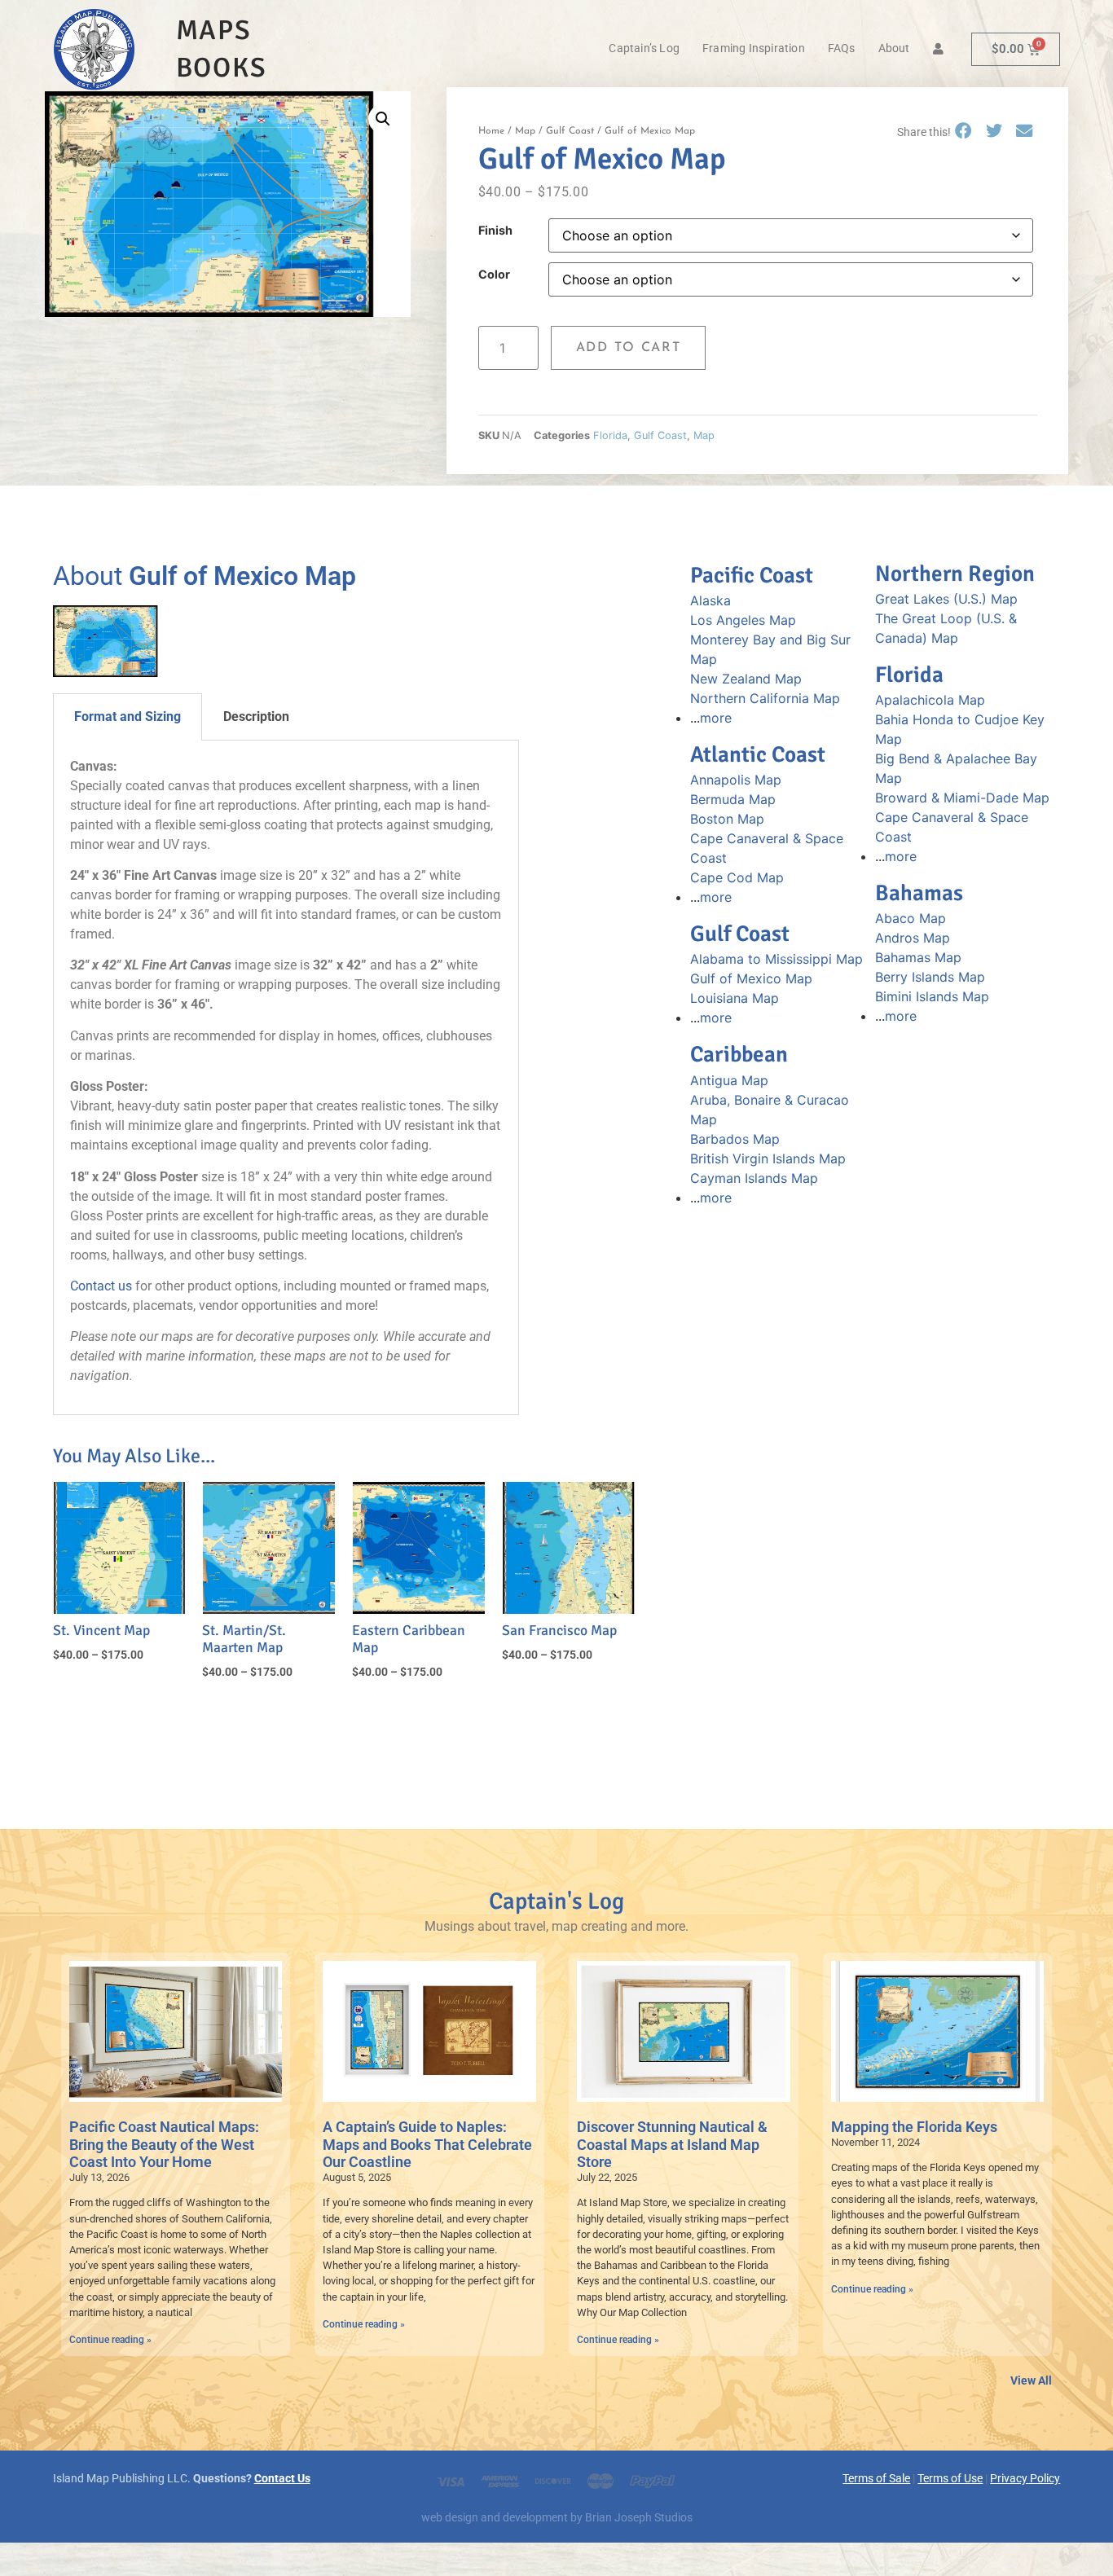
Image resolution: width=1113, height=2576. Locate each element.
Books (222, 68)
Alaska (710, 600)
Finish (495, 231)
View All (1031, 2381)
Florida (610, 435)
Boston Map (727, 819)
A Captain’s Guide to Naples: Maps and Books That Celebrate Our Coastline (427, 2144)
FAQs (842, 48)
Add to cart (629, 348)
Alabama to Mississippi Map (776, 959)
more (716, 718)
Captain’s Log (644, 48)
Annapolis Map (736, 780)
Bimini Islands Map (932, 996)
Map (525, 131)
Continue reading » (110, 2340)
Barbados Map (735, 1139)
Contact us (101, 1286)
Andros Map (913, 938)
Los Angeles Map (743, 620)
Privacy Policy (1025, 2479)
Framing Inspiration (754, 48)
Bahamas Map (918, 957)
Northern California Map (765, 698)
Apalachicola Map (930, 700)
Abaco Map (911, 918)
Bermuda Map (733, 799)
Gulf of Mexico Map (751, 978)
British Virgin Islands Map (768, 1158)
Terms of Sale (876, 2479)
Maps (214, 30)
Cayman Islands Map (754, 1178)
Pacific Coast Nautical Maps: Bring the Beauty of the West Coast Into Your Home (164, 2144)
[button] (383, 119)
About (894, 48)
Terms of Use (950, 2479)
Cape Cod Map (737, 877)
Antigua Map (729, 1080)
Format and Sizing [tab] (128, 717)
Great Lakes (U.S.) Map (946, 599)
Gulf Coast (570, 131)
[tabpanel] (286, 1078)
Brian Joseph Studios (639, 2518)
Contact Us (282, 2479)
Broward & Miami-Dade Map (962, 798)
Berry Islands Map (930, 977)
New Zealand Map (746, 679)
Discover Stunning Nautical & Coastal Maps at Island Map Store (672, 2144)
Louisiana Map (735, 998)
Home (491, 131)
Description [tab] (256, 717)
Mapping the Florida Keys (914, 2127)
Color (494, 275)
